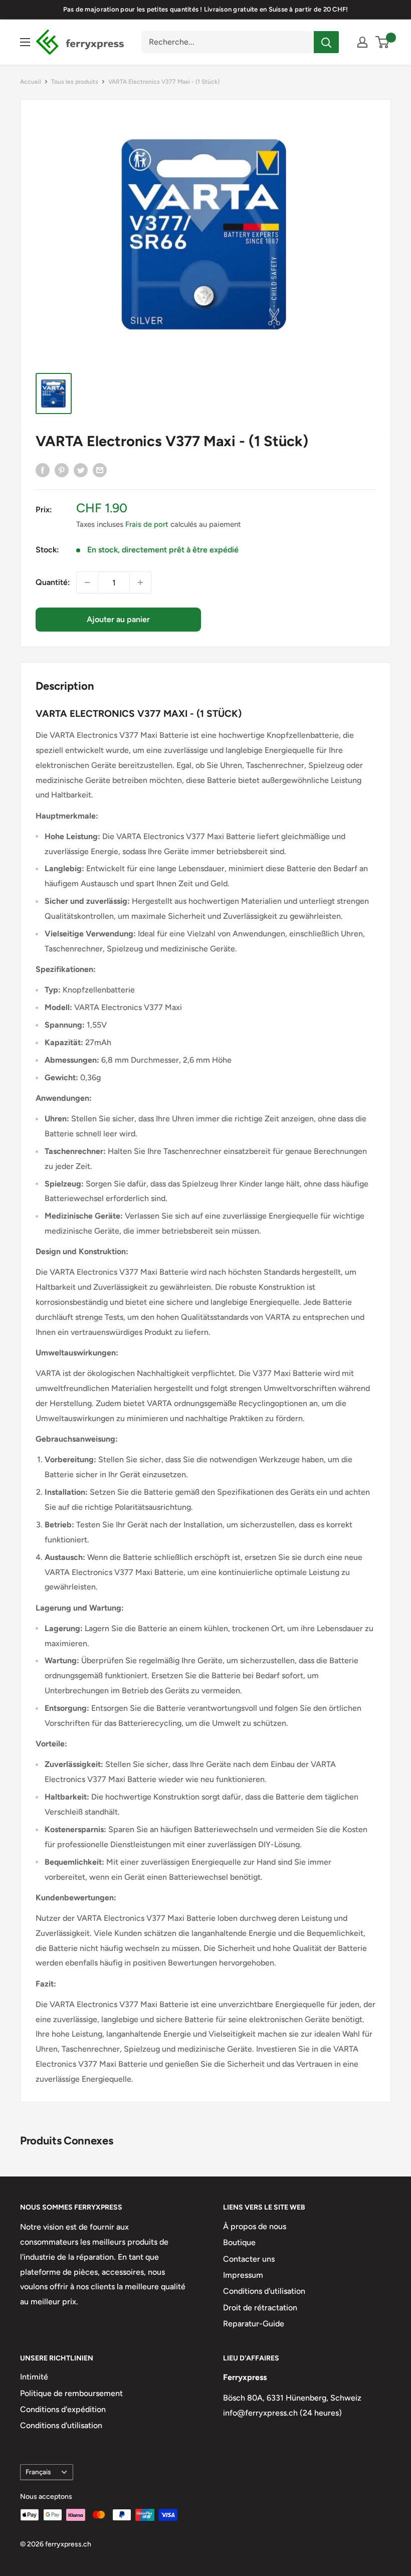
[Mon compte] (362, 42)
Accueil (31, 82)
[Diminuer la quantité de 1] (87, 582)
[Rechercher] (326, 42)
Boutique (239, 2242)
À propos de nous (255, 2226)
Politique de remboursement (71, 2393)
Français (38, 2472)
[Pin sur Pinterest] (62, 470)
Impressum (243, 2275)
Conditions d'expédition (63, 2409)
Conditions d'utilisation (264, 2291)
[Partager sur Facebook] (43, 470)
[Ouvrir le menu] (25, 42)
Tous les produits (75, 82)
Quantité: (53, 582)
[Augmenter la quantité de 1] (140, 582)
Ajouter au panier (118, 619)
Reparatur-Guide (254, 2324)
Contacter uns (249, 2259)
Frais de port (147, 524)
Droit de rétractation (260, 2308)
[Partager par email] (100, 470)
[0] (383, 42)
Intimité (34, 2377)
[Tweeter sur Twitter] (81, 470)
